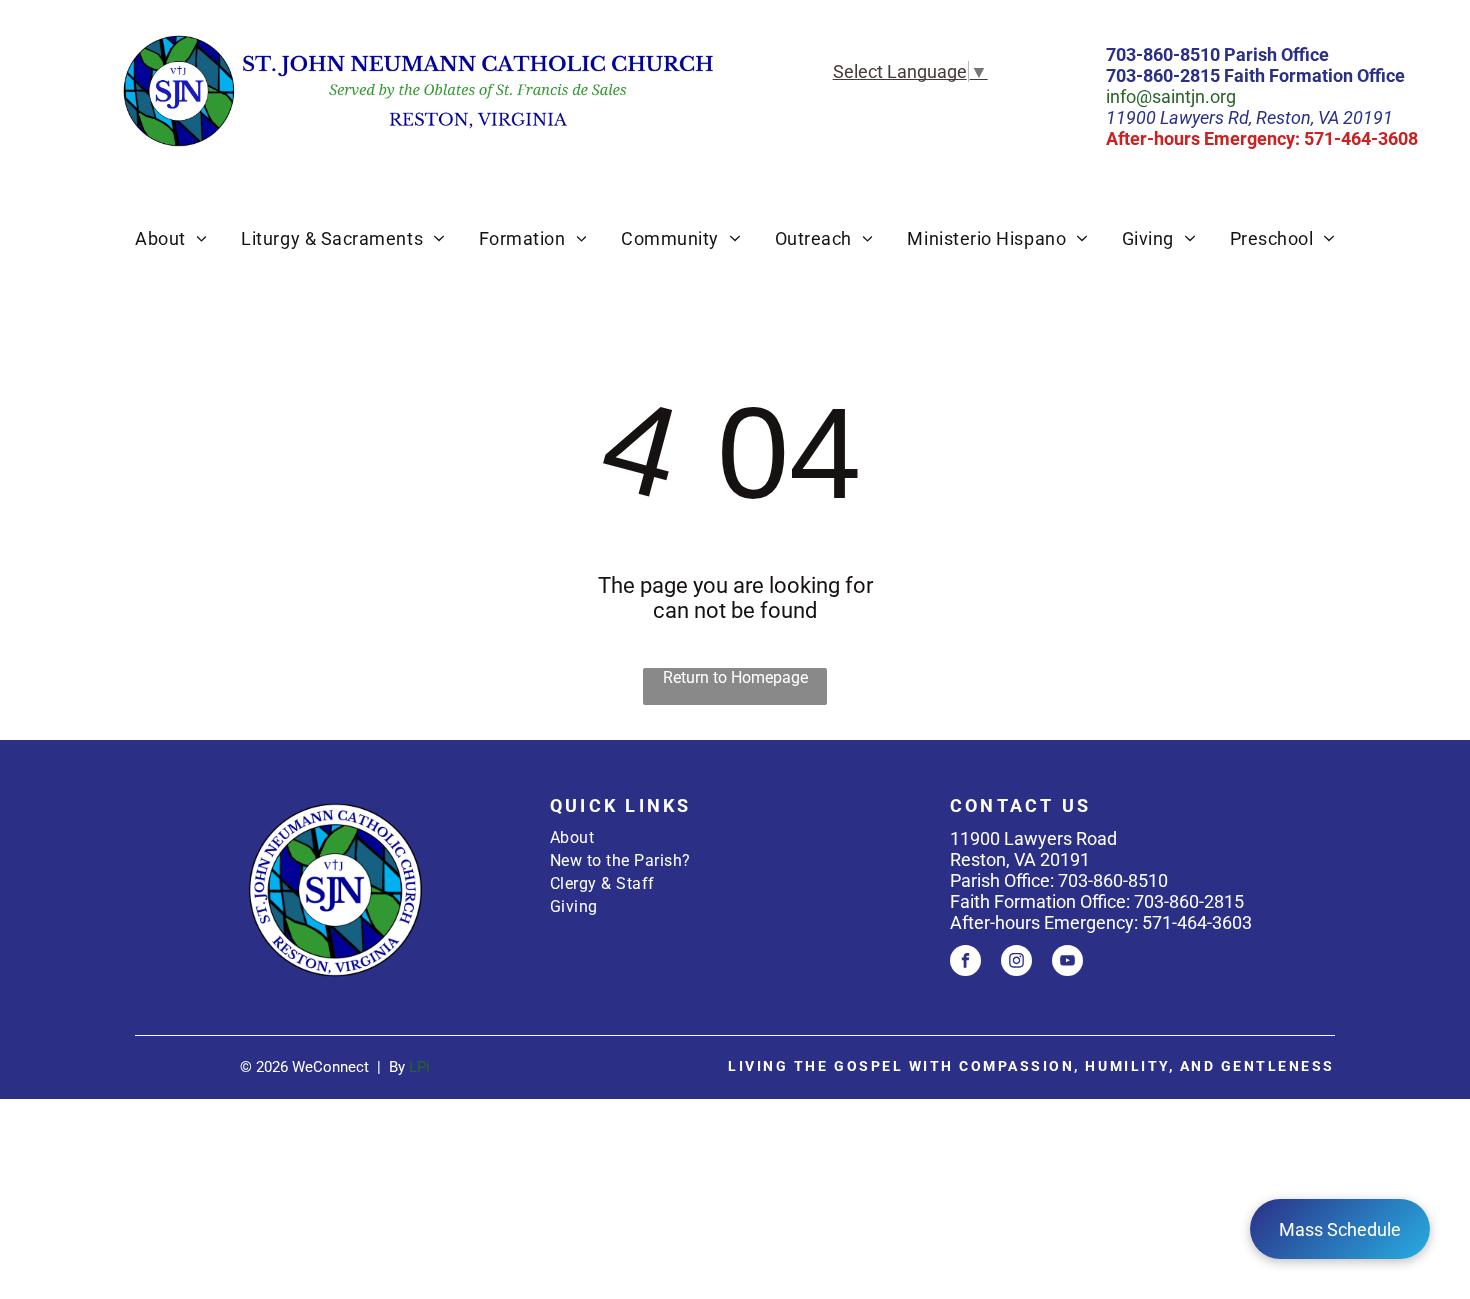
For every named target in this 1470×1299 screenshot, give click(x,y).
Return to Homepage (735, 677)
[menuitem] (171, 238)
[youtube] (1067, 963)
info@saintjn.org (1171, 96)
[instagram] (1016, 963)
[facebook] (965, 963)
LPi (419, 1067)
